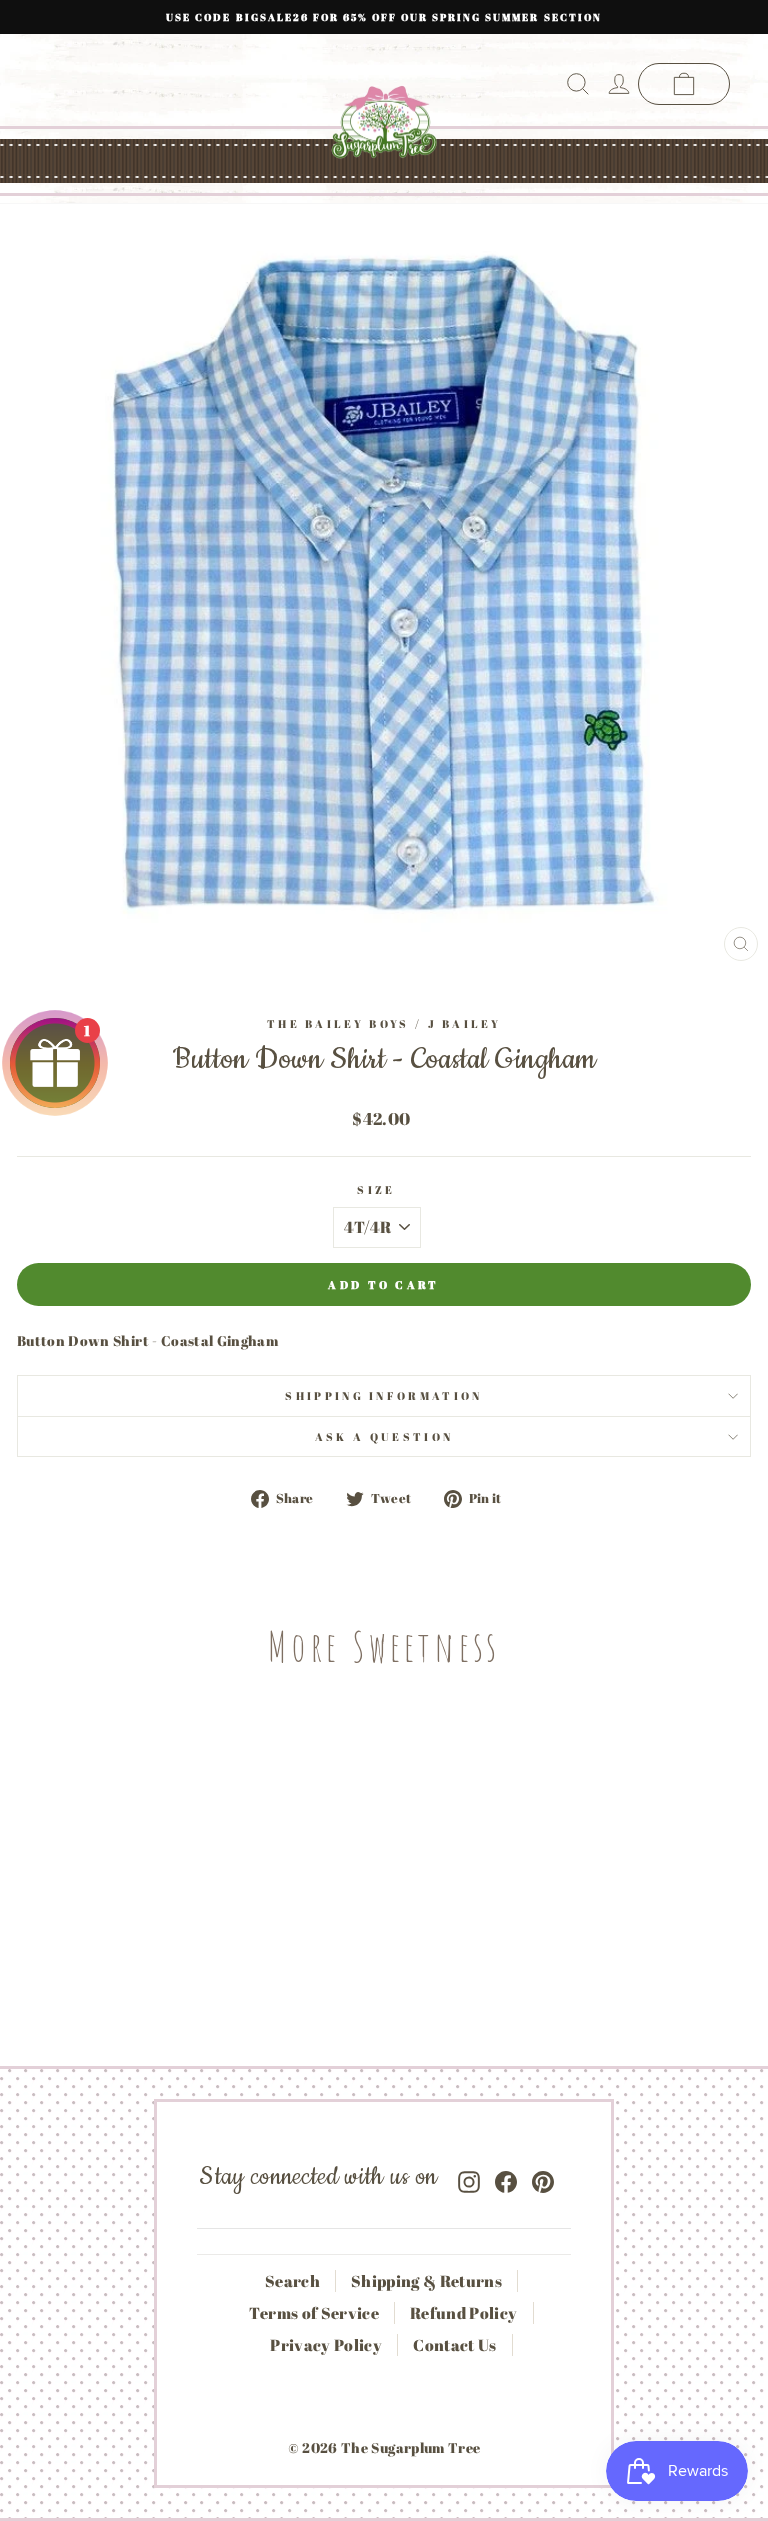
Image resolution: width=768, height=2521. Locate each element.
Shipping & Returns (426, 2281)
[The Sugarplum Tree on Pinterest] (543, 2177)
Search (292, 2281)
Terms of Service (314, 2313)
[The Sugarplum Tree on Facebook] (506, 2177)
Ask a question (384, 1436)
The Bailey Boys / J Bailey (384, 1023)
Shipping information (383, 1395)
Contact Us (454, 2345)
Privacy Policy (326, 2345)
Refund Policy (464, 2313)
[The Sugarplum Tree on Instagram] (469, 2177)
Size (376, 1189)
